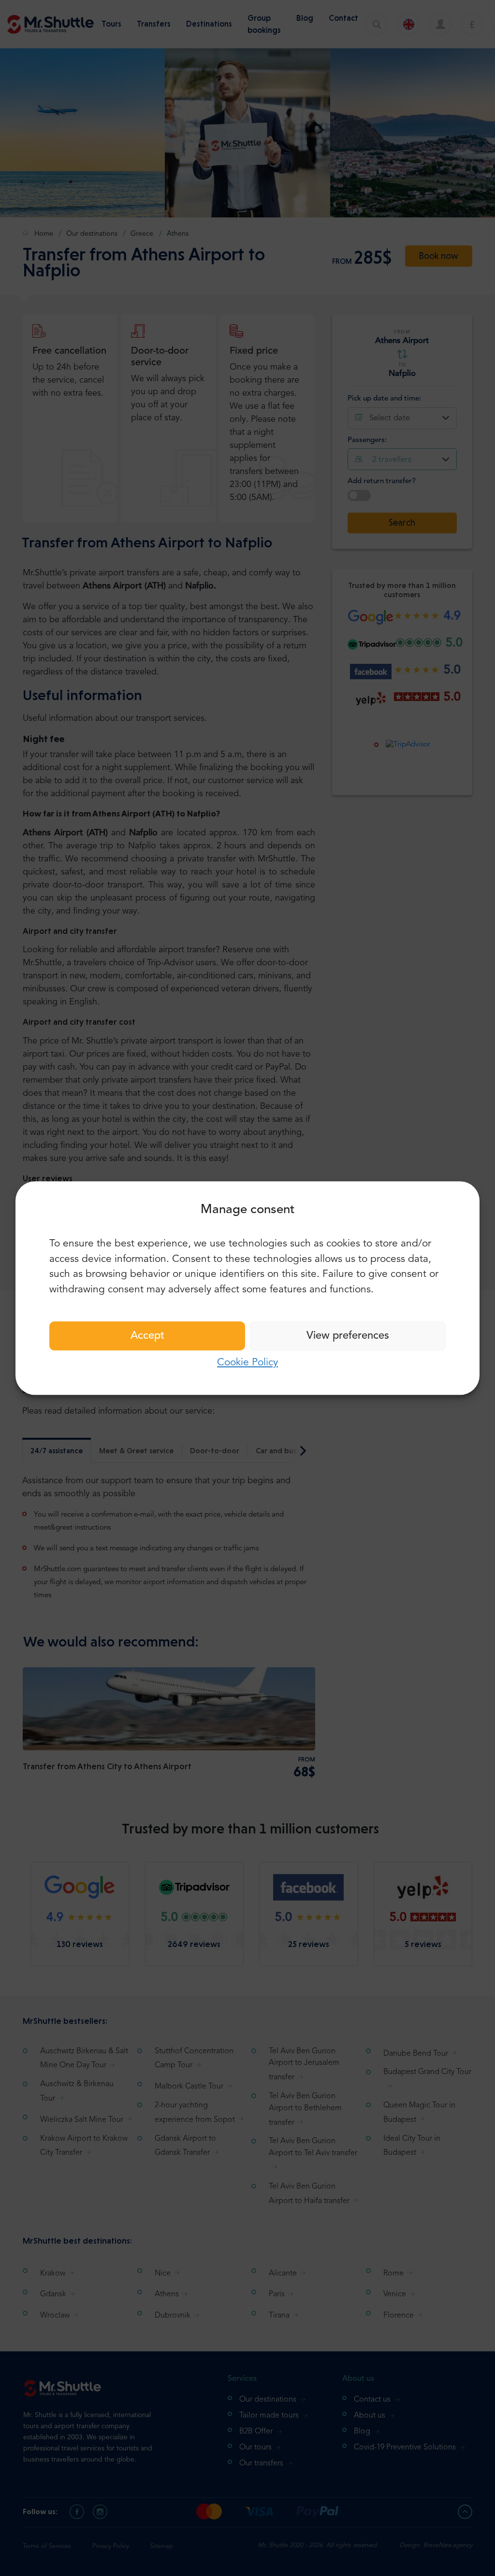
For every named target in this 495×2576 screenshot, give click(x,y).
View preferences (348, 1336)
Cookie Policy (247, 1363)
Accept (147, 1336)
